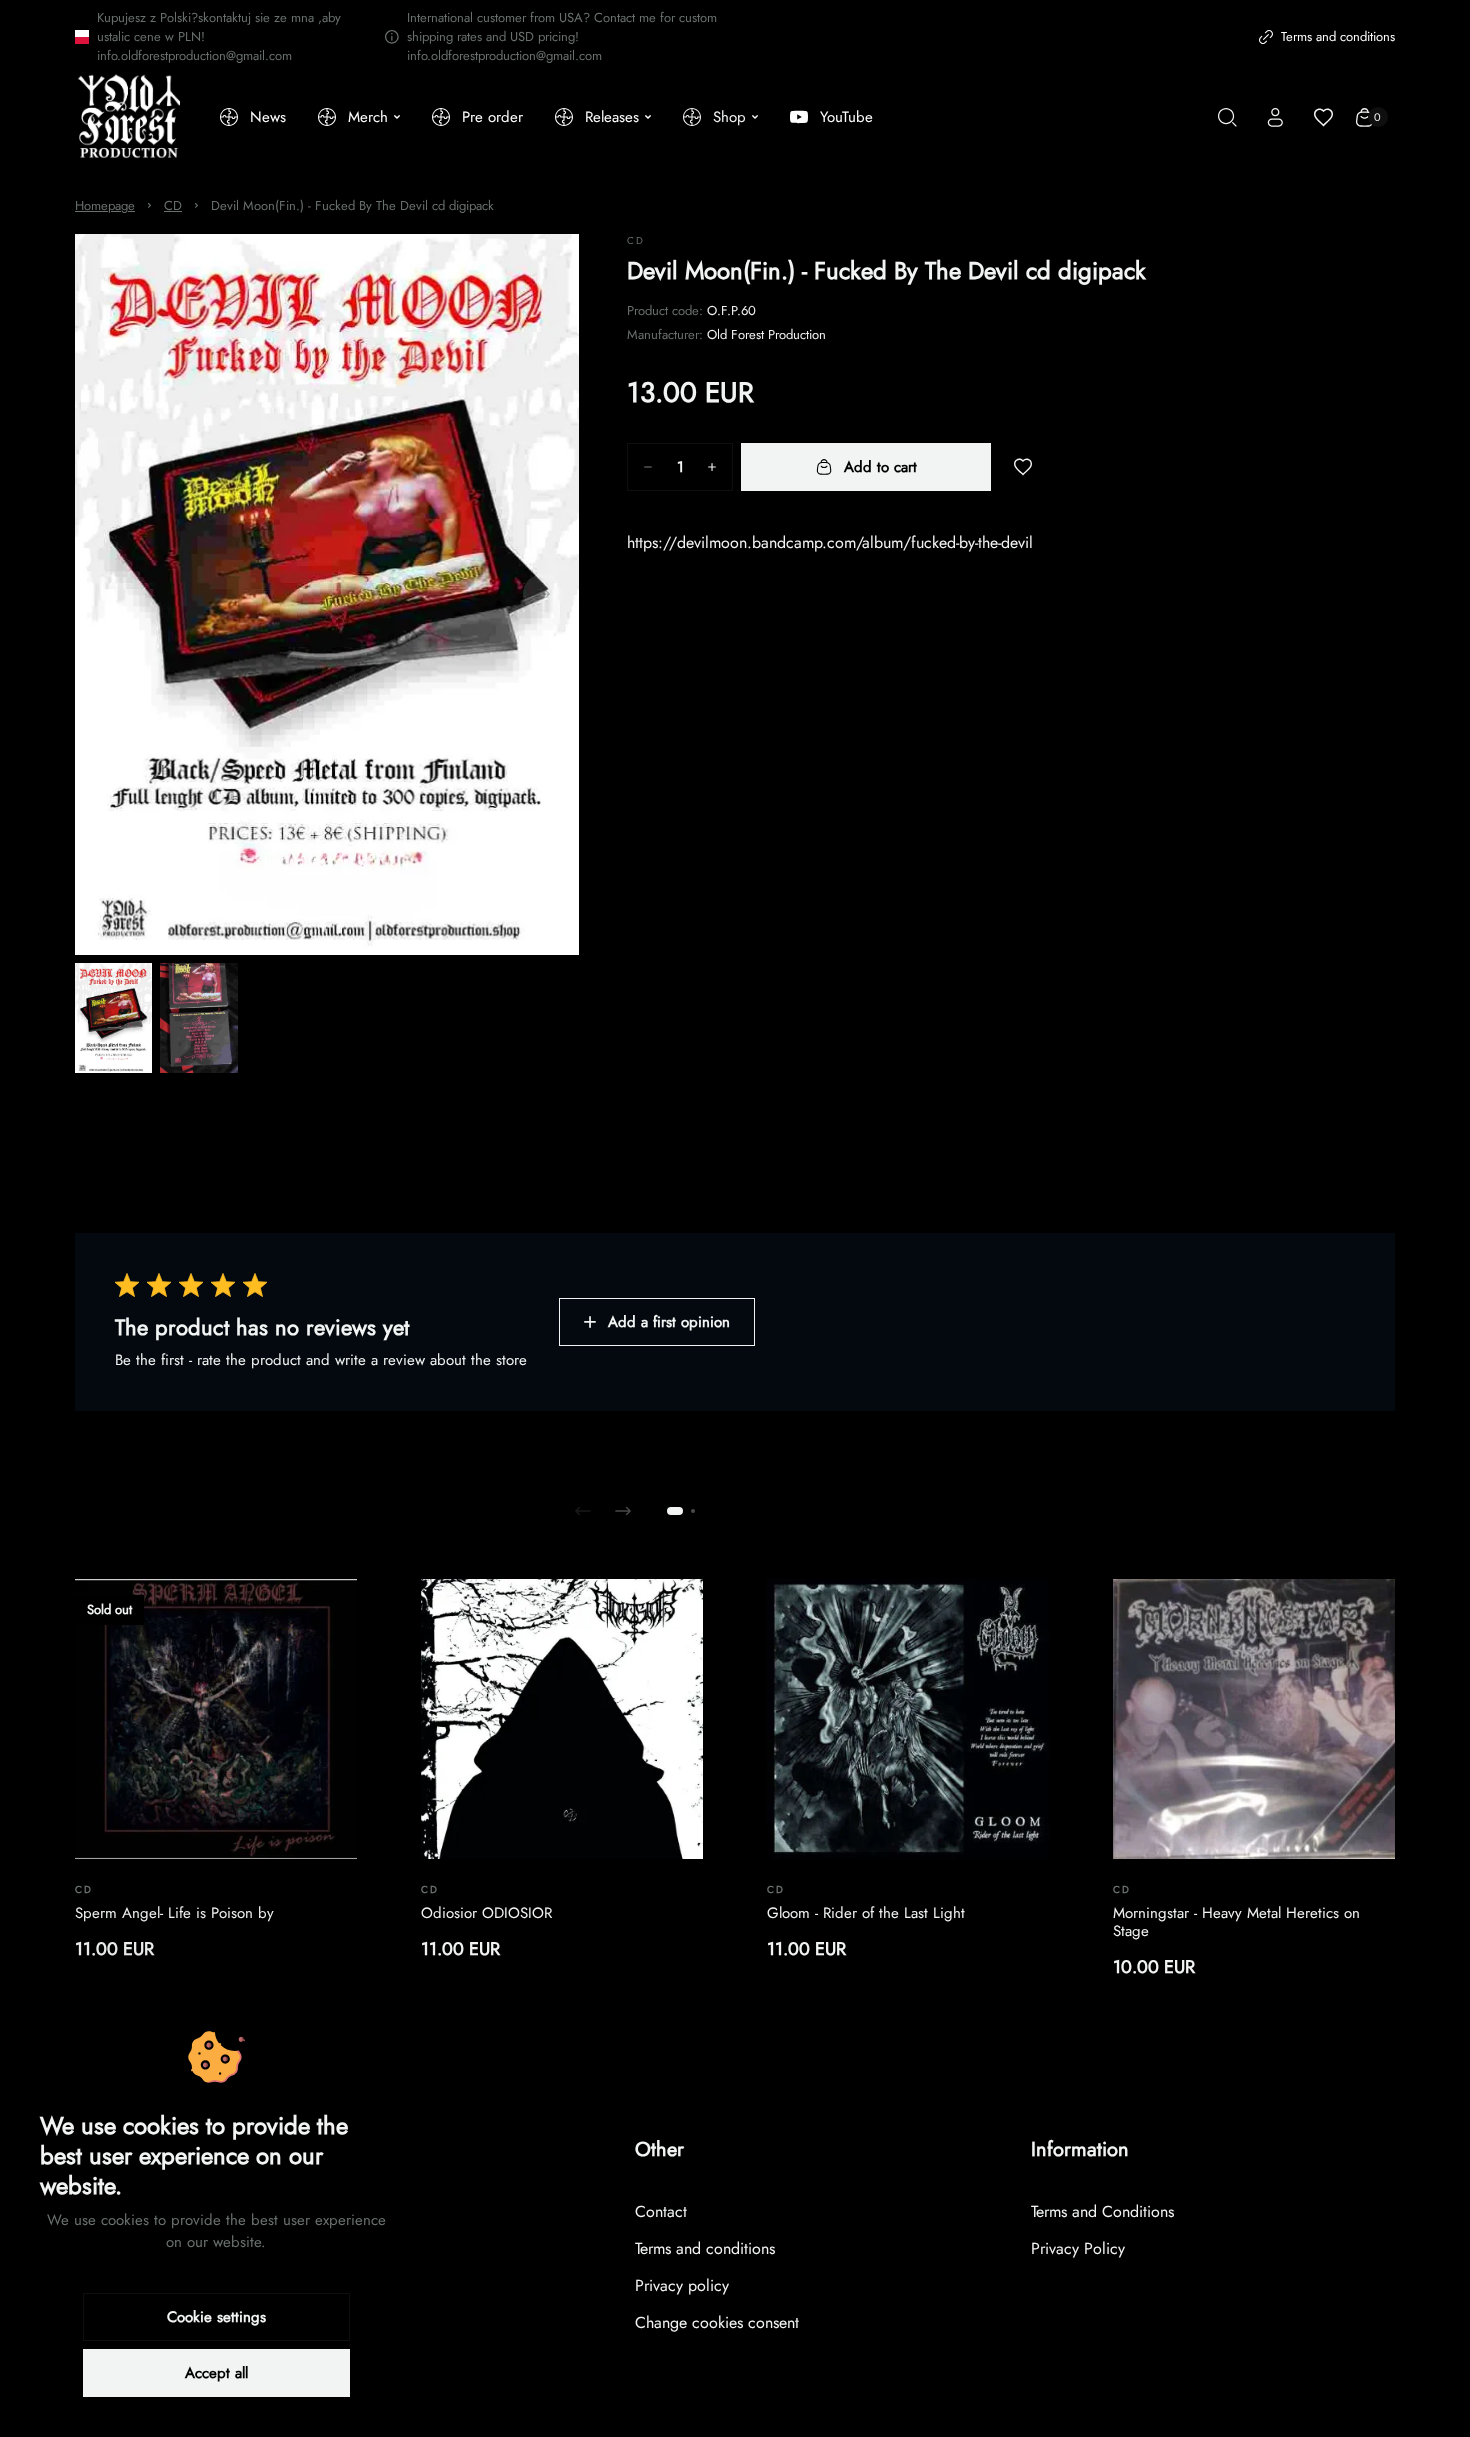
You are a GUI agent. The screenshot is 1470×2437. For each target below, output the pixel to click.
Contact (661, 2211)
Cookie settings (216, 2317)
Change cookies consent (717, 2322)
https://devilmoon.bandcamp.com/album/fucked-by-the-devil (830, 542)
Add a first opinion (669, 1322)
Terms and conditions (1338, 36)
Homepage (105, 205)
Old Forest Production (766, 334)
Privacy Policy (1078, 2248)
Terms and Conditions (1102, 2211)
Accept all (216, 2373)
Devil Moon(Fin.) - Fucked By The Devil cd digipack (352, 205)
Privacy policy (682, 2285)
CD (173, 205)
